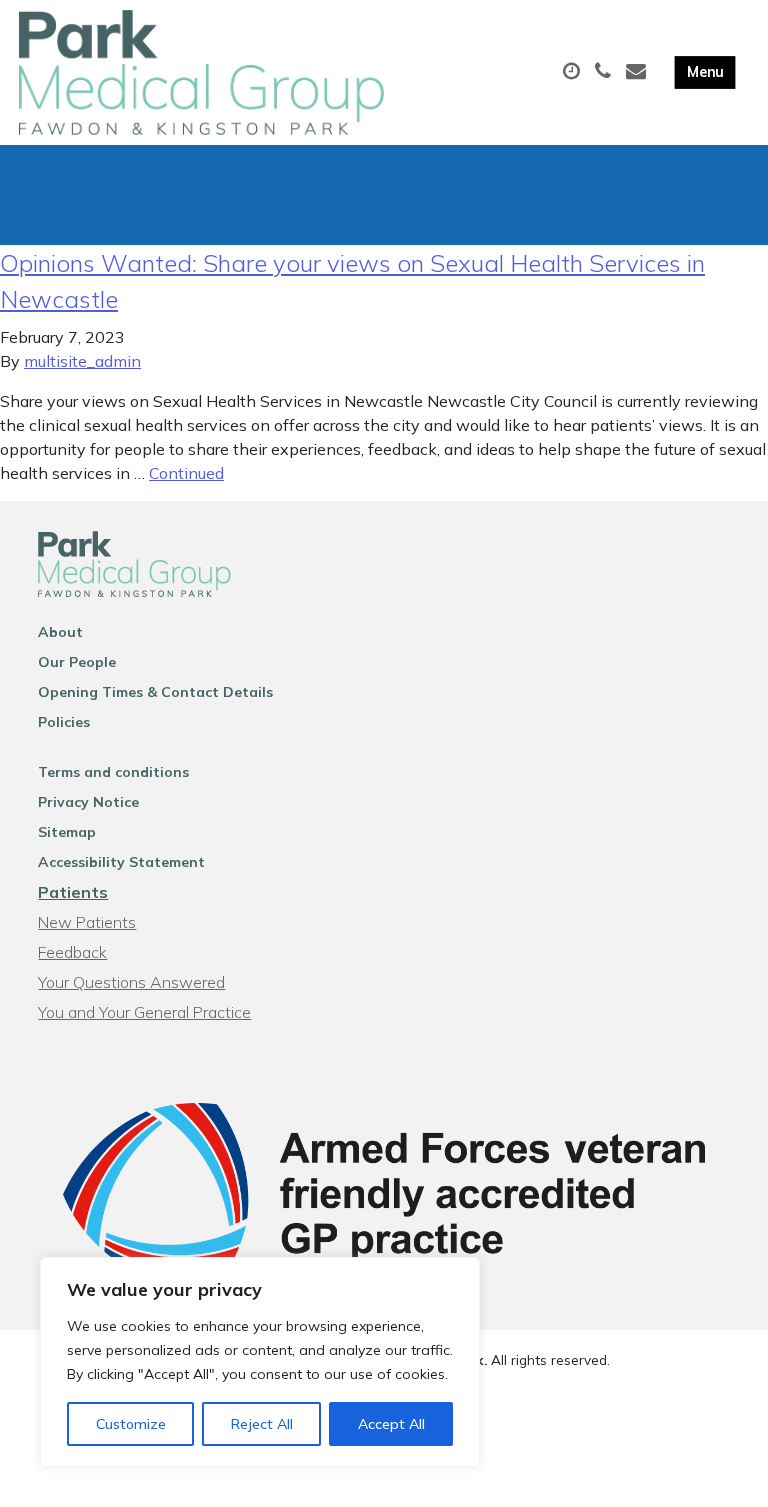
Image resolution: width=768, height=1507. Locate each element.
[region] (260, 1362)
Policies (64, 722)
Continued (186, 473)
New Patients (87, 922)
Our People (77, 662)
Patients (73, 892)
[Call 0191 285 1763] (605, 72)
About (60, 632)
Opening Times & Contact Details (155, 692)
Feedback (72, 952)
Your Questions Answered (131, 982)
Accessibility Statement (121, 862)
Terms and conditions (113, 772)
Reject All (262, 1424)
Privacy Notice (88, 802)
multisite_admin (82, 361)
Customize (131, 1424)
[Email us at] (638, 72)
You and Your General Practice (144, 1012)
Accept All (391, 1424)
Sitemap (67, 832)
